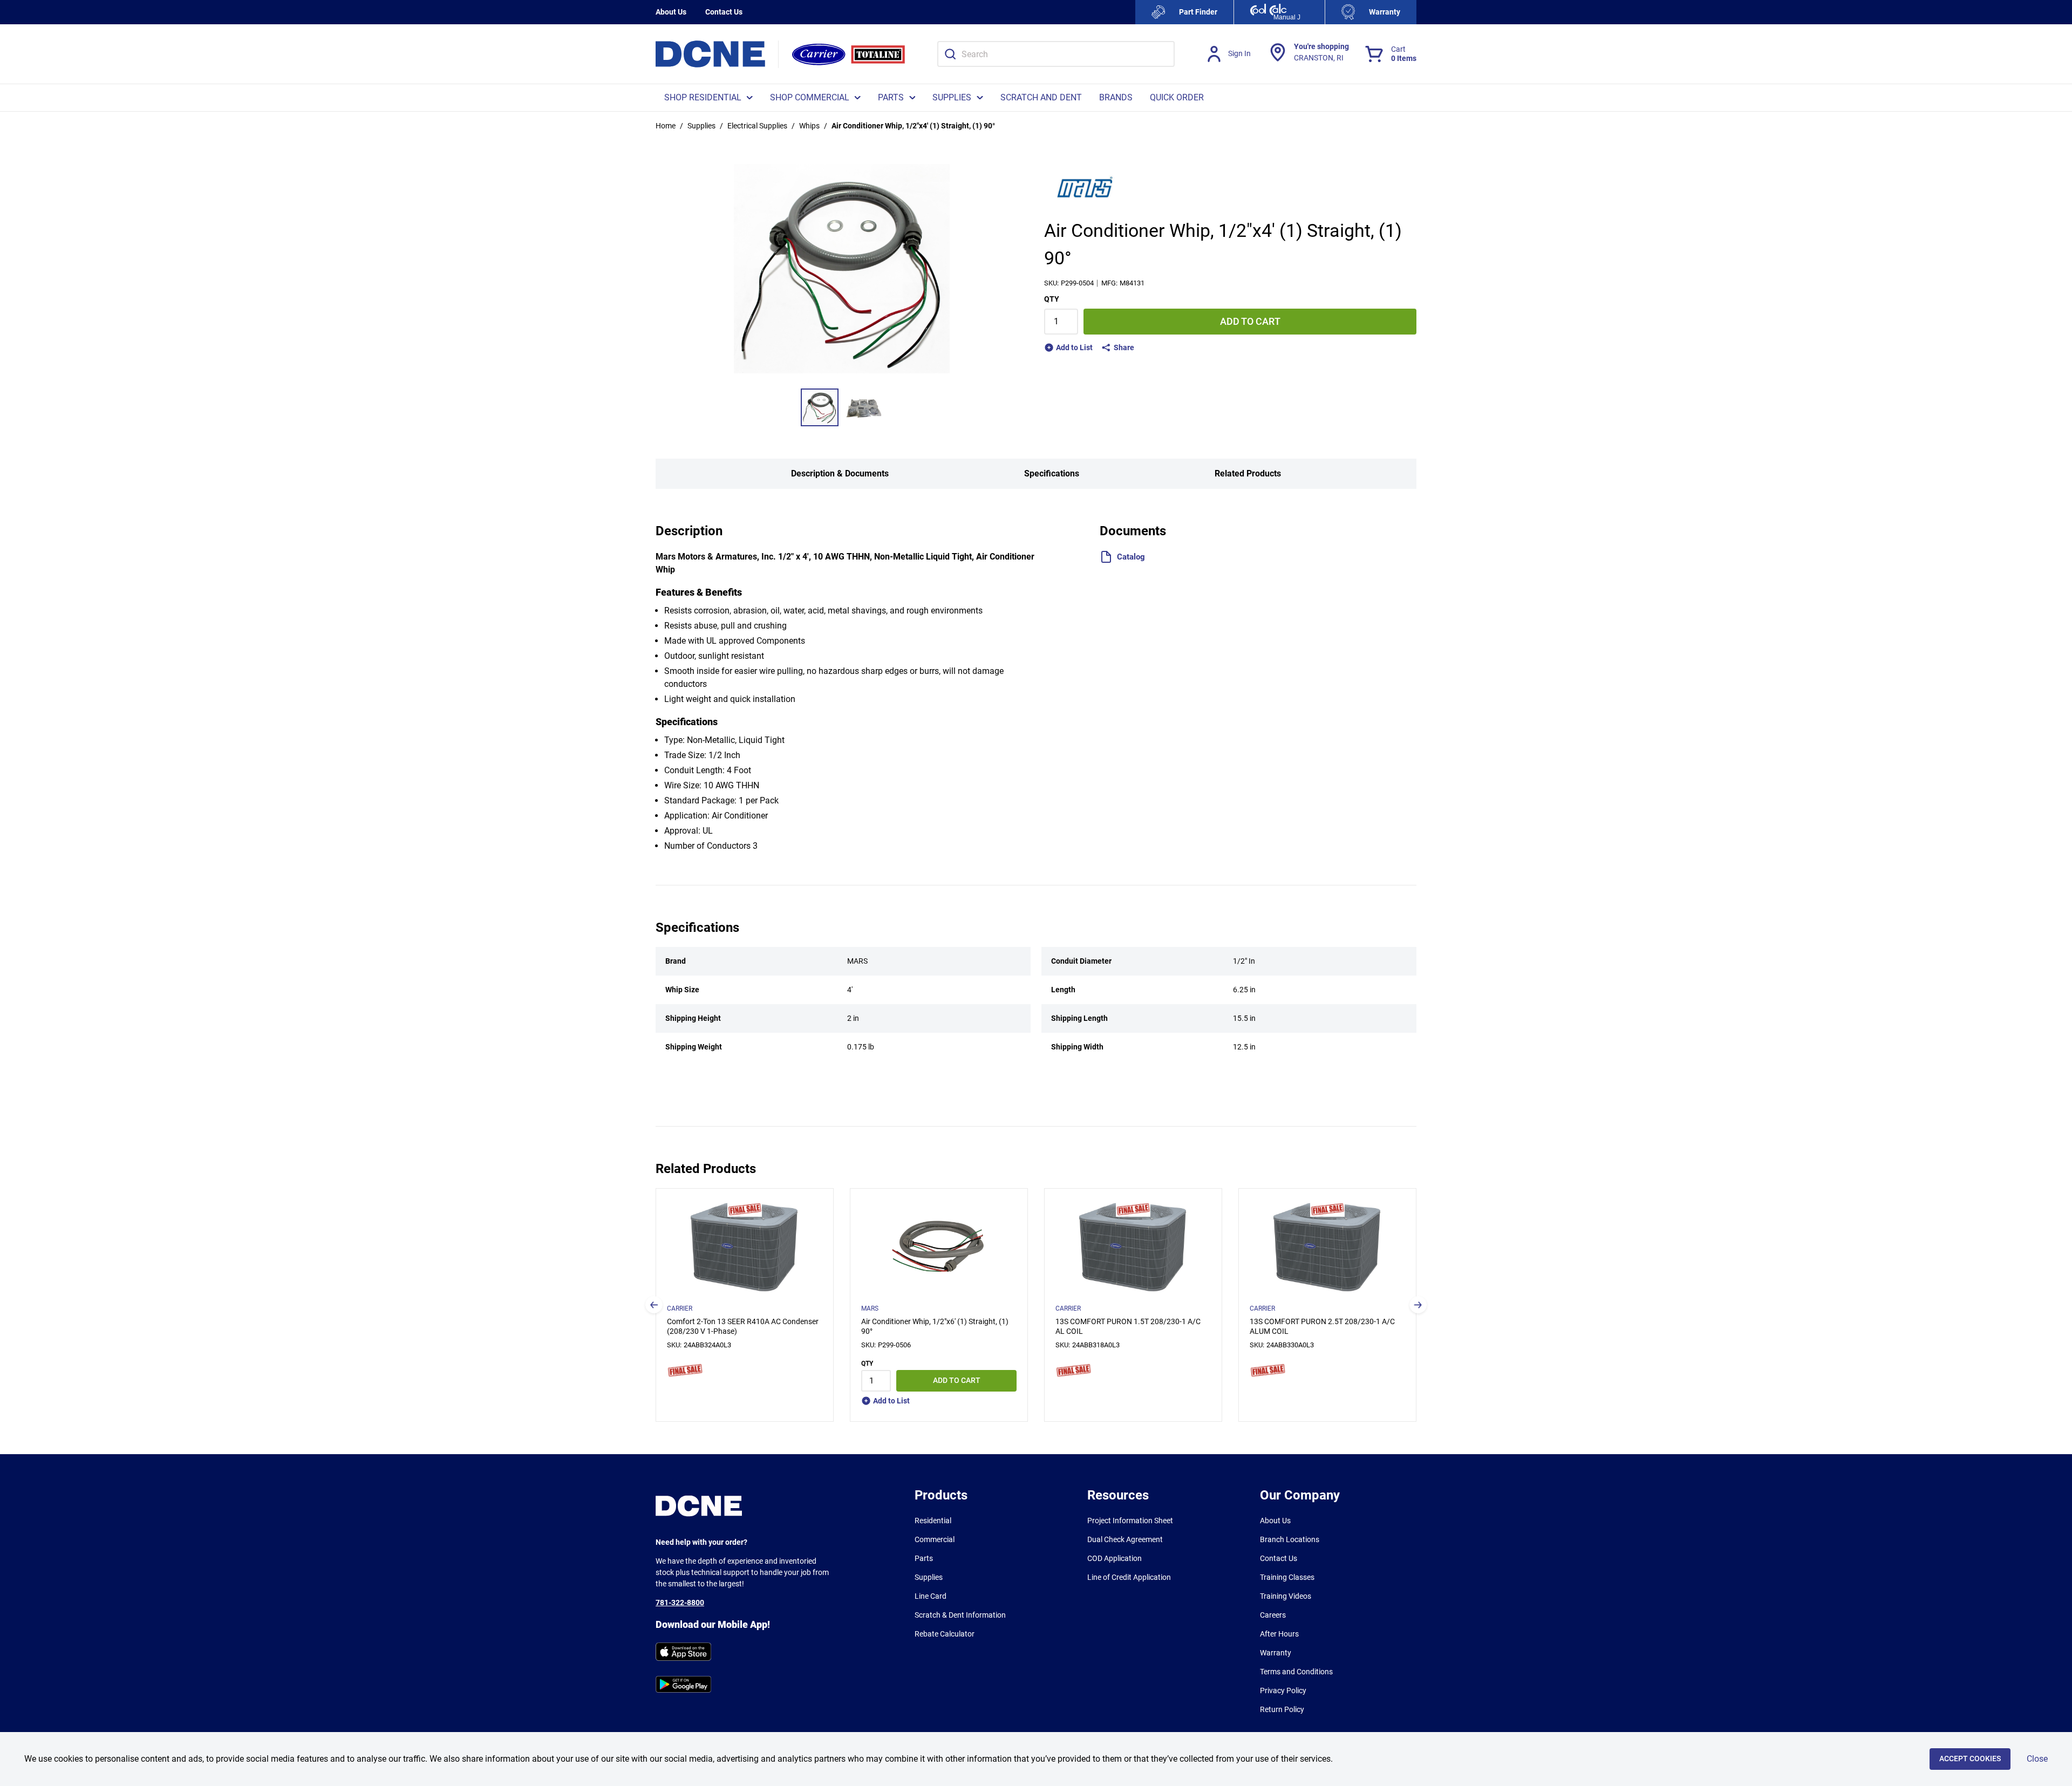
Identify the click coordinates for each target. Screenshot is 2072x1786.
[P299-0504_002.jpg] (864, 407)
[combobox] (1056, 54)
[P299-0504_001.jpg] (820, 407)
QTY (1052, 299)
